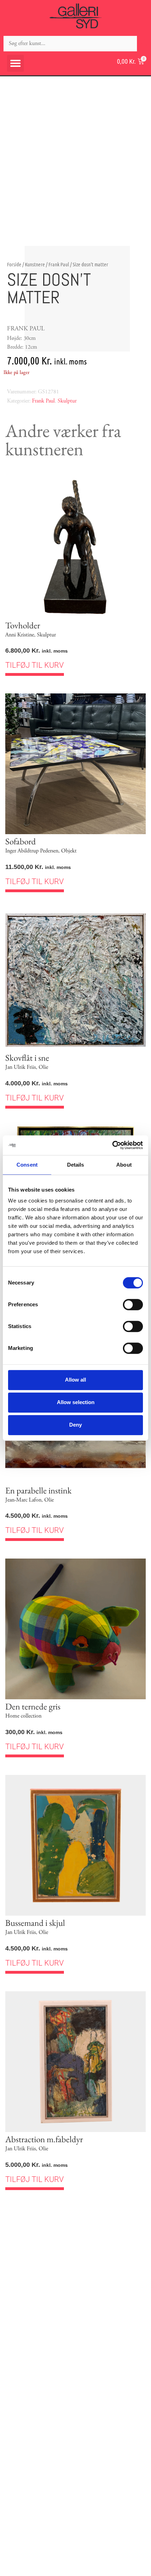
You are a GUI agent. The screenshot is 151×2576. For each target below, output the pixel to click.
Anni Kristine (20, 635)
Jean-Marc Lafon (23, 1500)
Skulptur (67, 401)
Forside (14, 264)
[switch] (133, 1305)
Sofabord (21, 841)
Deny (75, 1425)
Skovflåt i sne (27, 1058)
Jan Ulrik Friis (21, 1067)
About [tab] (124, 1165)
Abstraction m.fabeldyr (44, 2139)
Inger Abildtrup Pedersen (32, 851)
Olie (43, 1067)
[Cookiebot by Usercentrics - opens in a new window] (112, 1145)
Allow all (75, 1380)
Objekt (69, 851)
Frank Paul (59, 264)
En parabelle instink (38, 1490)
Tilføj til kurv (35, 665)
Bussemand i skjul (35, 1923)
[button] (15, 63)
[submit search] (144, 43)
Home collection (23, 1716)
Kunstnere (35, 264)
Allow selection (76, 1402)
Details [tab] (76, 1165)
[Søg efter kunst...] (70, 44)
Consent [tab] (27, 1165)
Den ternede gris (33, 1706)
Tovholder (23, 625)
